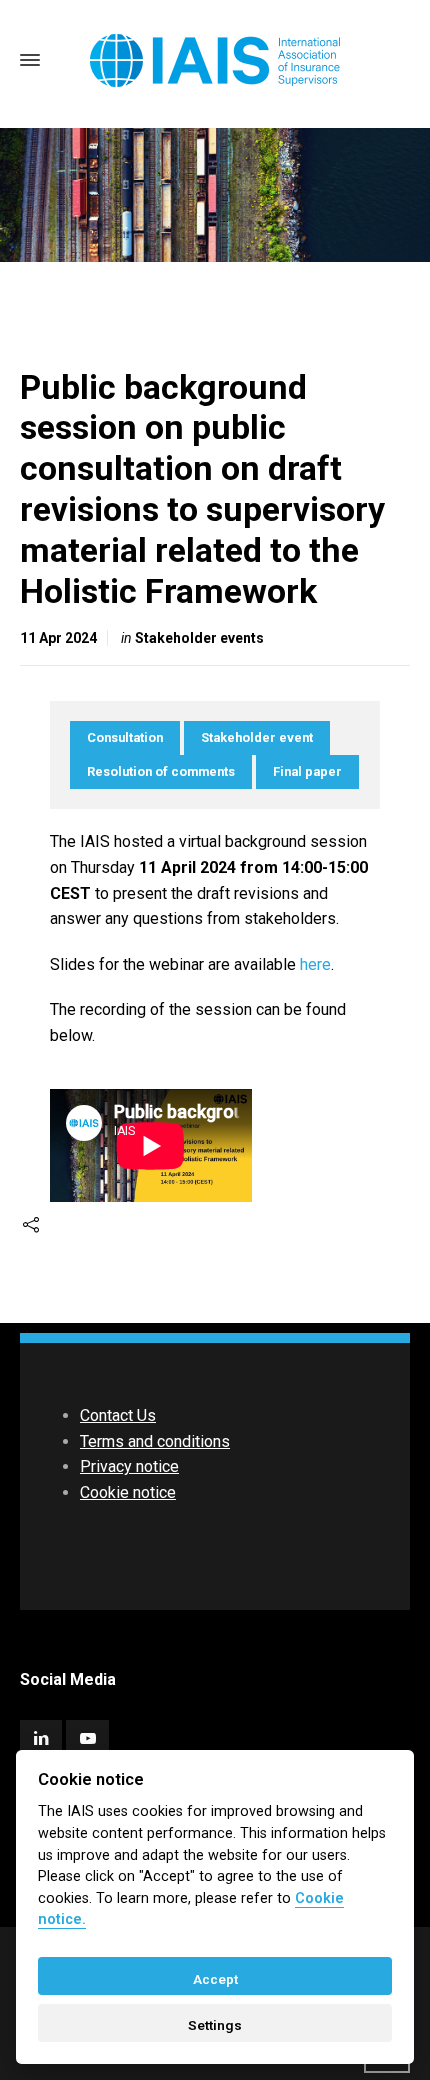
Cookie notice (128, 1492)
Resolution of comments (161, 771)
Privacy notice (129, 1466)
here (315, 964)
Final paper (307, 771)
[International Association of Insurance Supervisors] (215, 60)
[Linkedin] (41, 1738)
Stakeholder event (257, 737)
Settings (215, 2025)
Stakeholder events (199, 638)
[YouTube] (87, 1738)
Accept (215, 1979)
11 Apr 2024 (58, 638)
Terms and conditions (155, 1441)
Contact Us (118, 1415)
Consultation (125, 737)
